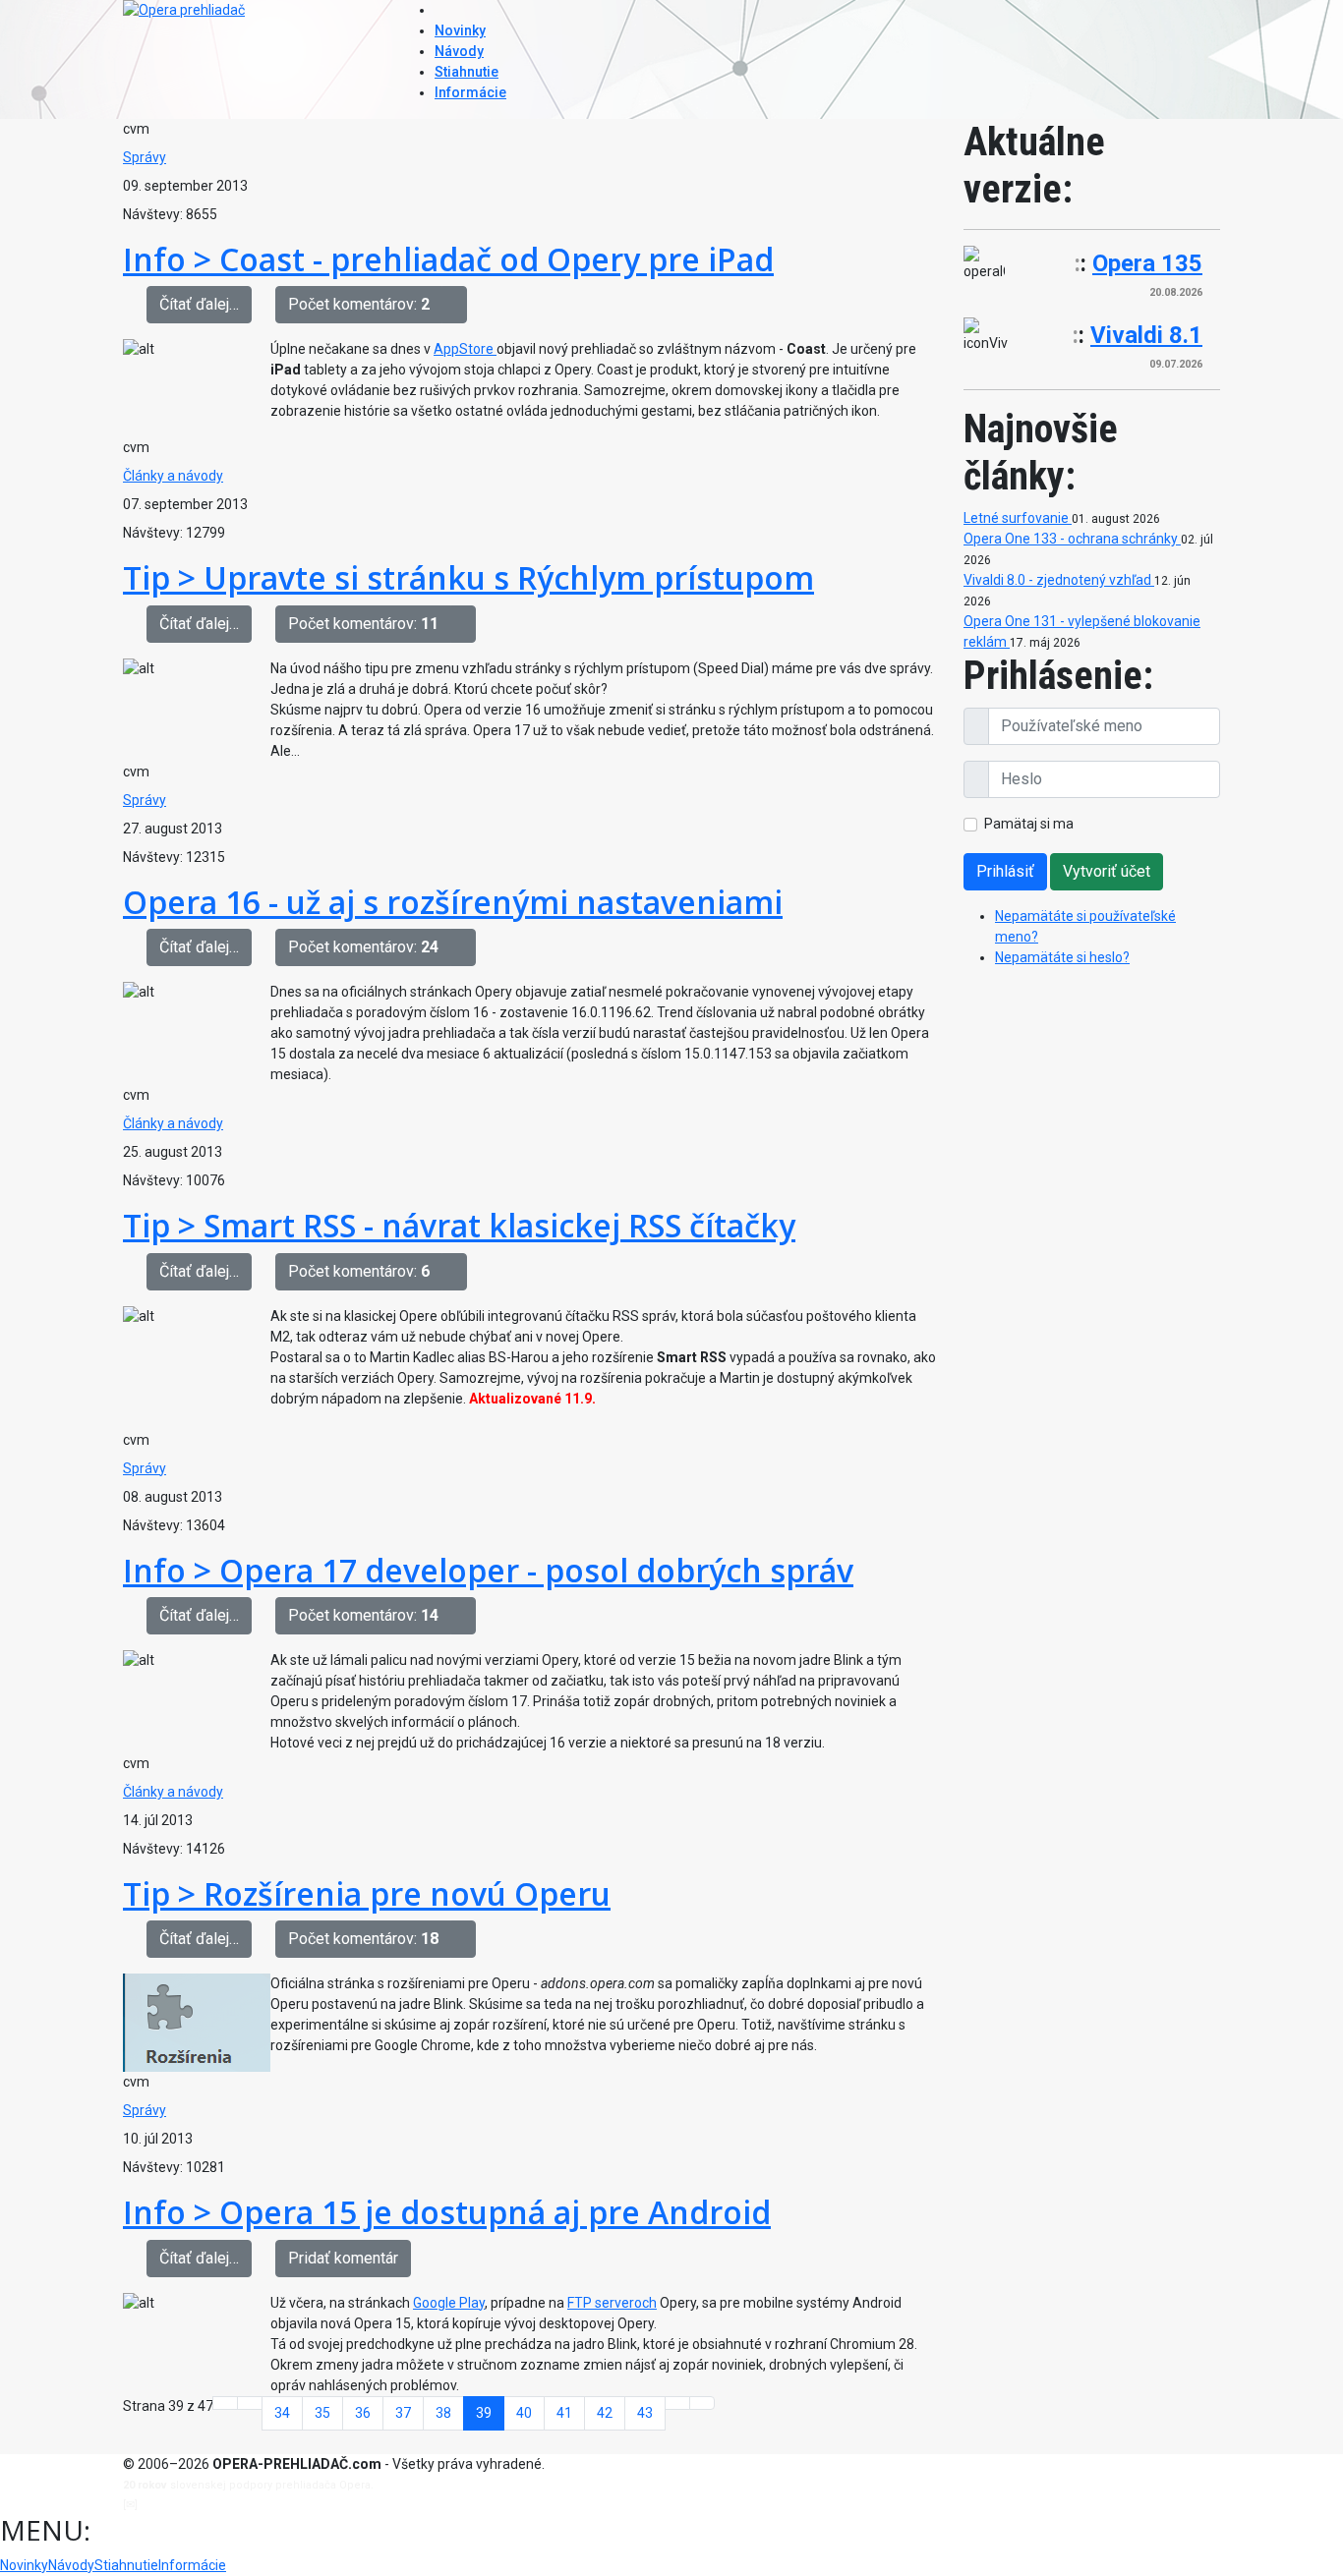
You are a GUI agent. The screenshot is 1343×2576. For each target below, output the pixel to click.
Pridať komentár (343, 2258)
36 (363, 2413)
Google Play (449, 2303)
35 (322, 2413)
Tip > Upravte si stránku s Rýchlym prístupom (468, 577)
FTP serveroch (612, 2303)
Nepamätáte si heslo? (1062, 957)
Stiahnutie (467, 72)
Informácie (470, 92)
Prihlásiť (1005, 871)
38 (443, 2413)
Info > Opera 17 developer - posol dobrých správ (488, 1570)
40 (524, 2413)
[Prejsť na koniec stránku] (702, 2403)
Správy (145, 157)
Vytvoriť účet (1107, 871)
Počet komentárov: (359, 304)
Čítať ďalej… (199, 304)
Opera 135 (1147, 263)
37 (403, 2413)
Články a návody (173, 476)
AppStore (465, 349)
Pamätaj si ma (1029, 824)
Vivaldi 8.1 (1146, 335)
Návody (459, 51)
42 (605, 2413)
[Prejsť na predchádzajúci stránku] (250, 2403)
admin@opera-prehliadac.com (221, 2505)
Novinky (460, 30)
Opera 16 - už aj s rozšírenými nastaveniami (453, 902)
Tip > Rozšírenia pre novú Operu (367, 1893)
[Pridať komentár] (454, 305)
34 (282, 2413)
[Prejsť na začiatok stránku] (225, 2403)
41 (564, 2413)
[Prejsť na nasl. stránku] (677, 2403)
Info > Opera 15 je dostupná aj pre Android (447, 2212)
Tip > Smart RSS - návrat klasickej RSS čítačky (459, 1225)
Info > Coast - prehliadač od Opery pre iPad (448, 259)
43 (645, 2413)
